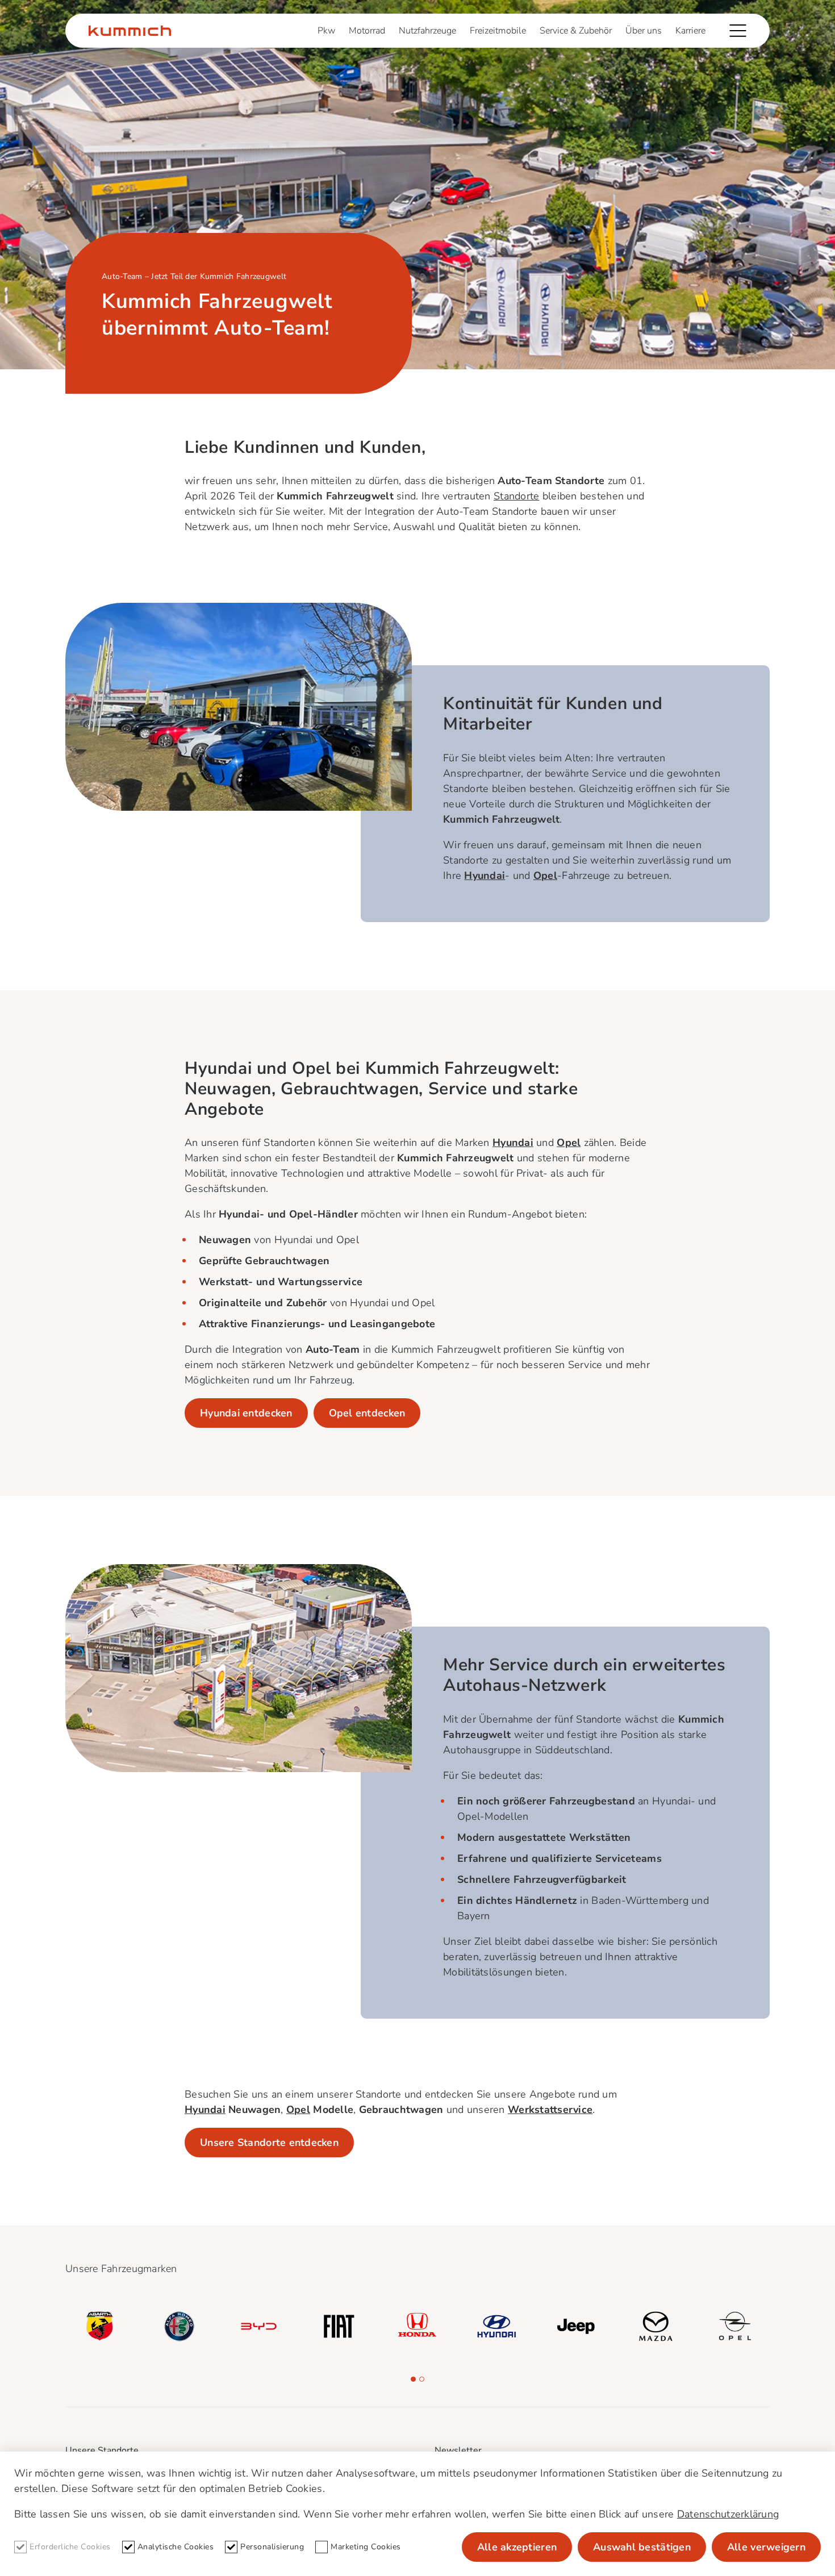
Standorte (516, 496)
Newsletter (458, 2450)
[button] (413, 2379)
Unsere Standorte (102, 2450)
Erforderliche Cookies (70, 2547)
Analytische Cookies (176, 2547)
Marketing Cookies (366, 2547)
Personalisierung (272, 2547)
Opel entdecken (367, 1413)
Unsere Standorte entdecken (269, 2143)
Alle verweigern (766, 2547)
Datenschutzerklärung (728, 2514)
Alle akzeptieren (517, 2547)
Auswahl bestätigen (642, 2547)
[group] (100, 2327)
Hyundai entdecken (246, 1413)
